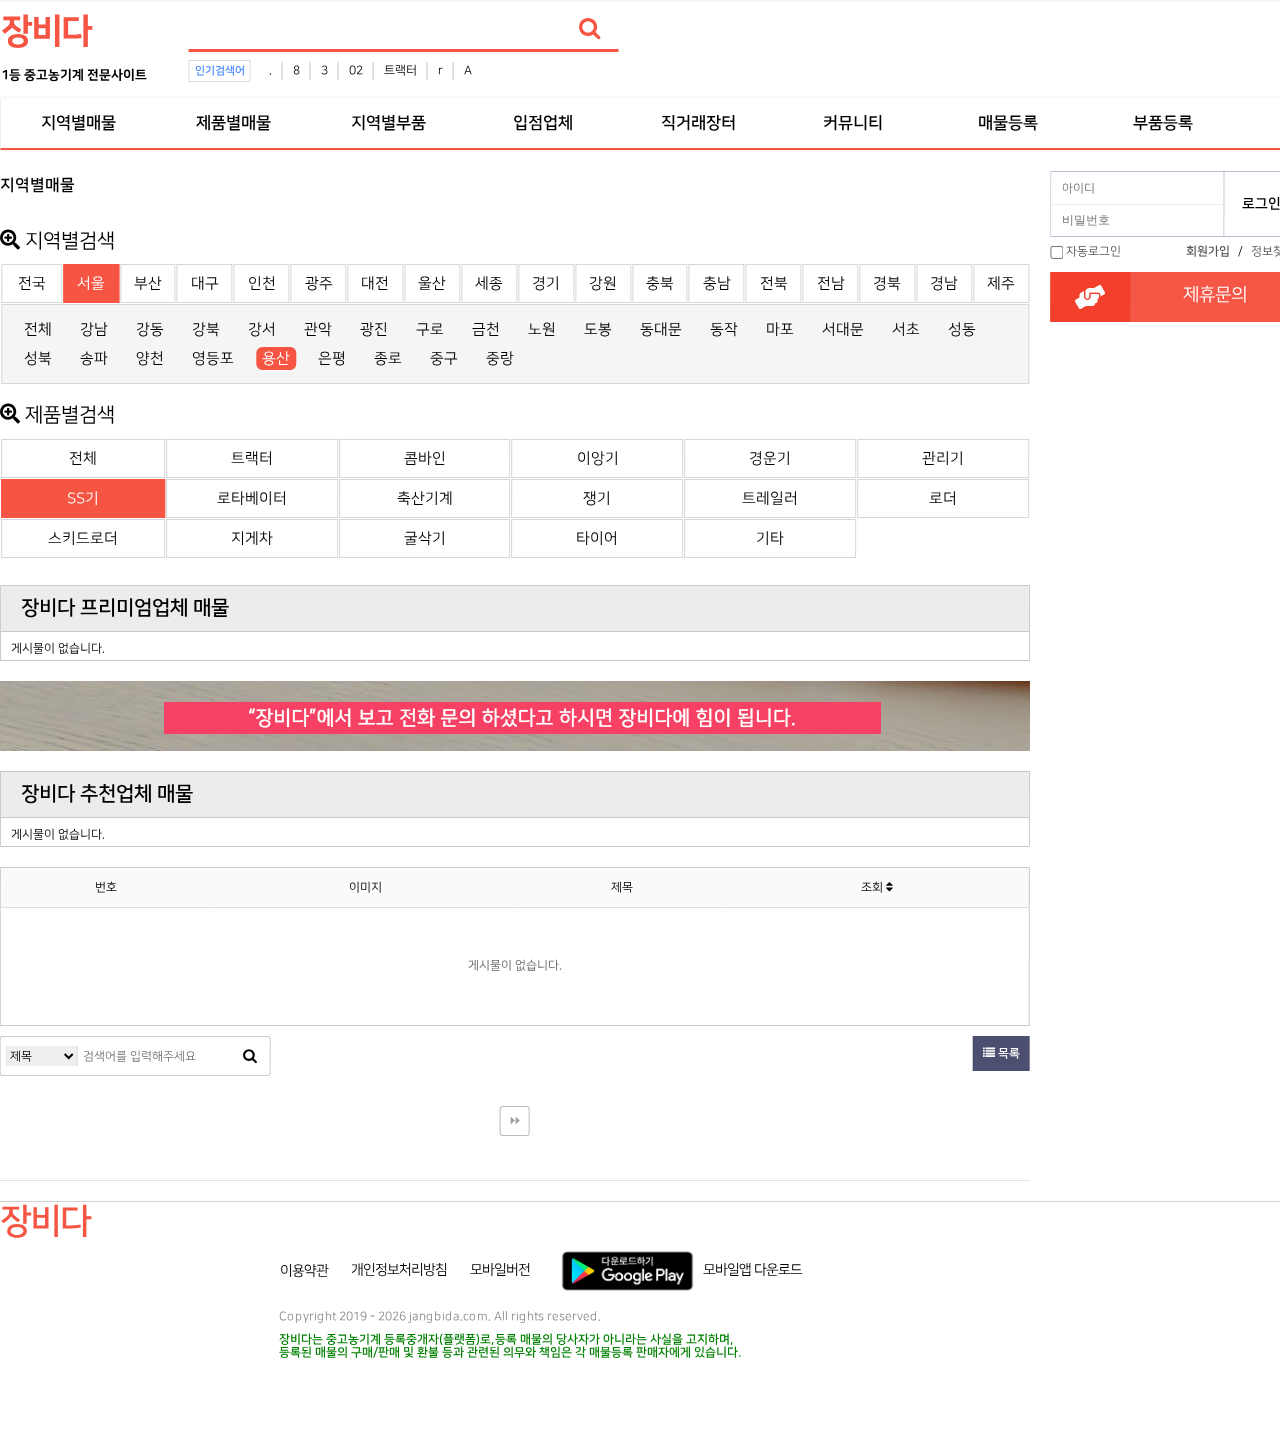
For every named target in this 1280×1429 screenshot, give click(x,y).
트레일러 (770, 498)
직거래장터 (698, 123)
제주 (1001, 283)
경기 (546, 283)
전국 (32, 283)
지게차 (252, 538)
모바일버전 (500, 1270)
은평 (332, 358)
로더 (943, 498)
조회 (873, 887)
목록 (1007, 1053)
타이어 (597, 538)
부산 (148, 283)
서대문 (843, 329)
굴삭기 (425, 538)
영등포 (213, 358)
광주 (319, 283)
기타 (770, 538)
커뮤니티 (853, 123)
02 (356, 70)
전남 (831, 283)
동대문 (661, 329)
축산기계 (425, 498)
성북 (38, 358)
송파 (94, 358)
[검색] (590, 29)
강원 (603, 283)
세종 (489, 283)
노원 (542, 329)
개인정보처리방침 (399, 1270)
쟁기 (597, 498)
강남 (94, 329)
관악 (318, 329)
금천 (486, 329)
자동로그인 (1093, 251)
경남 (944, 283)
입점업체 (543, 123)
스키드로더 (83, 538)
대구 (205, 283)
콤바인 (425, 458)
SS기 (83, 498)
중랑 (500, 358)
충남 (717, 283)
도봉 (598, 329)
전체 (38, 329)
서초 (906, 329)
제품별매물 (233, 123)
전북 (774, 283)
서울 (91, 283)
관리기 (943, 458)
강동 (150, 329)
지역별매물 (78, 123)
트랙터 (400, 70)
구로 (430, 329)
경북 (887, 283)
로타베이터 (252, 498)
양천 (150, 358)
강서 (262, 329)
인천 (262, 283)
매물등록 (1008, 123)
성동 (962, 329)
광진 (374, 329)
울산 (432, 283)
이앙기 (598, 458)
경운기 (770, 458)
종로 (388, 358)
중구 (444, 358)
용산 (276, 358)
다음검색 (515, 1121)
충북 (660, 283)
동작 (724, 329)
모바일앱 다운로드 (752, 1270)
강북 (206, 329)
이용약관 (304, 1270)
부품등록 (1163, 123)
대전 (375, 283)
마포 (780, 329)
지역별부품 (388, 123)
